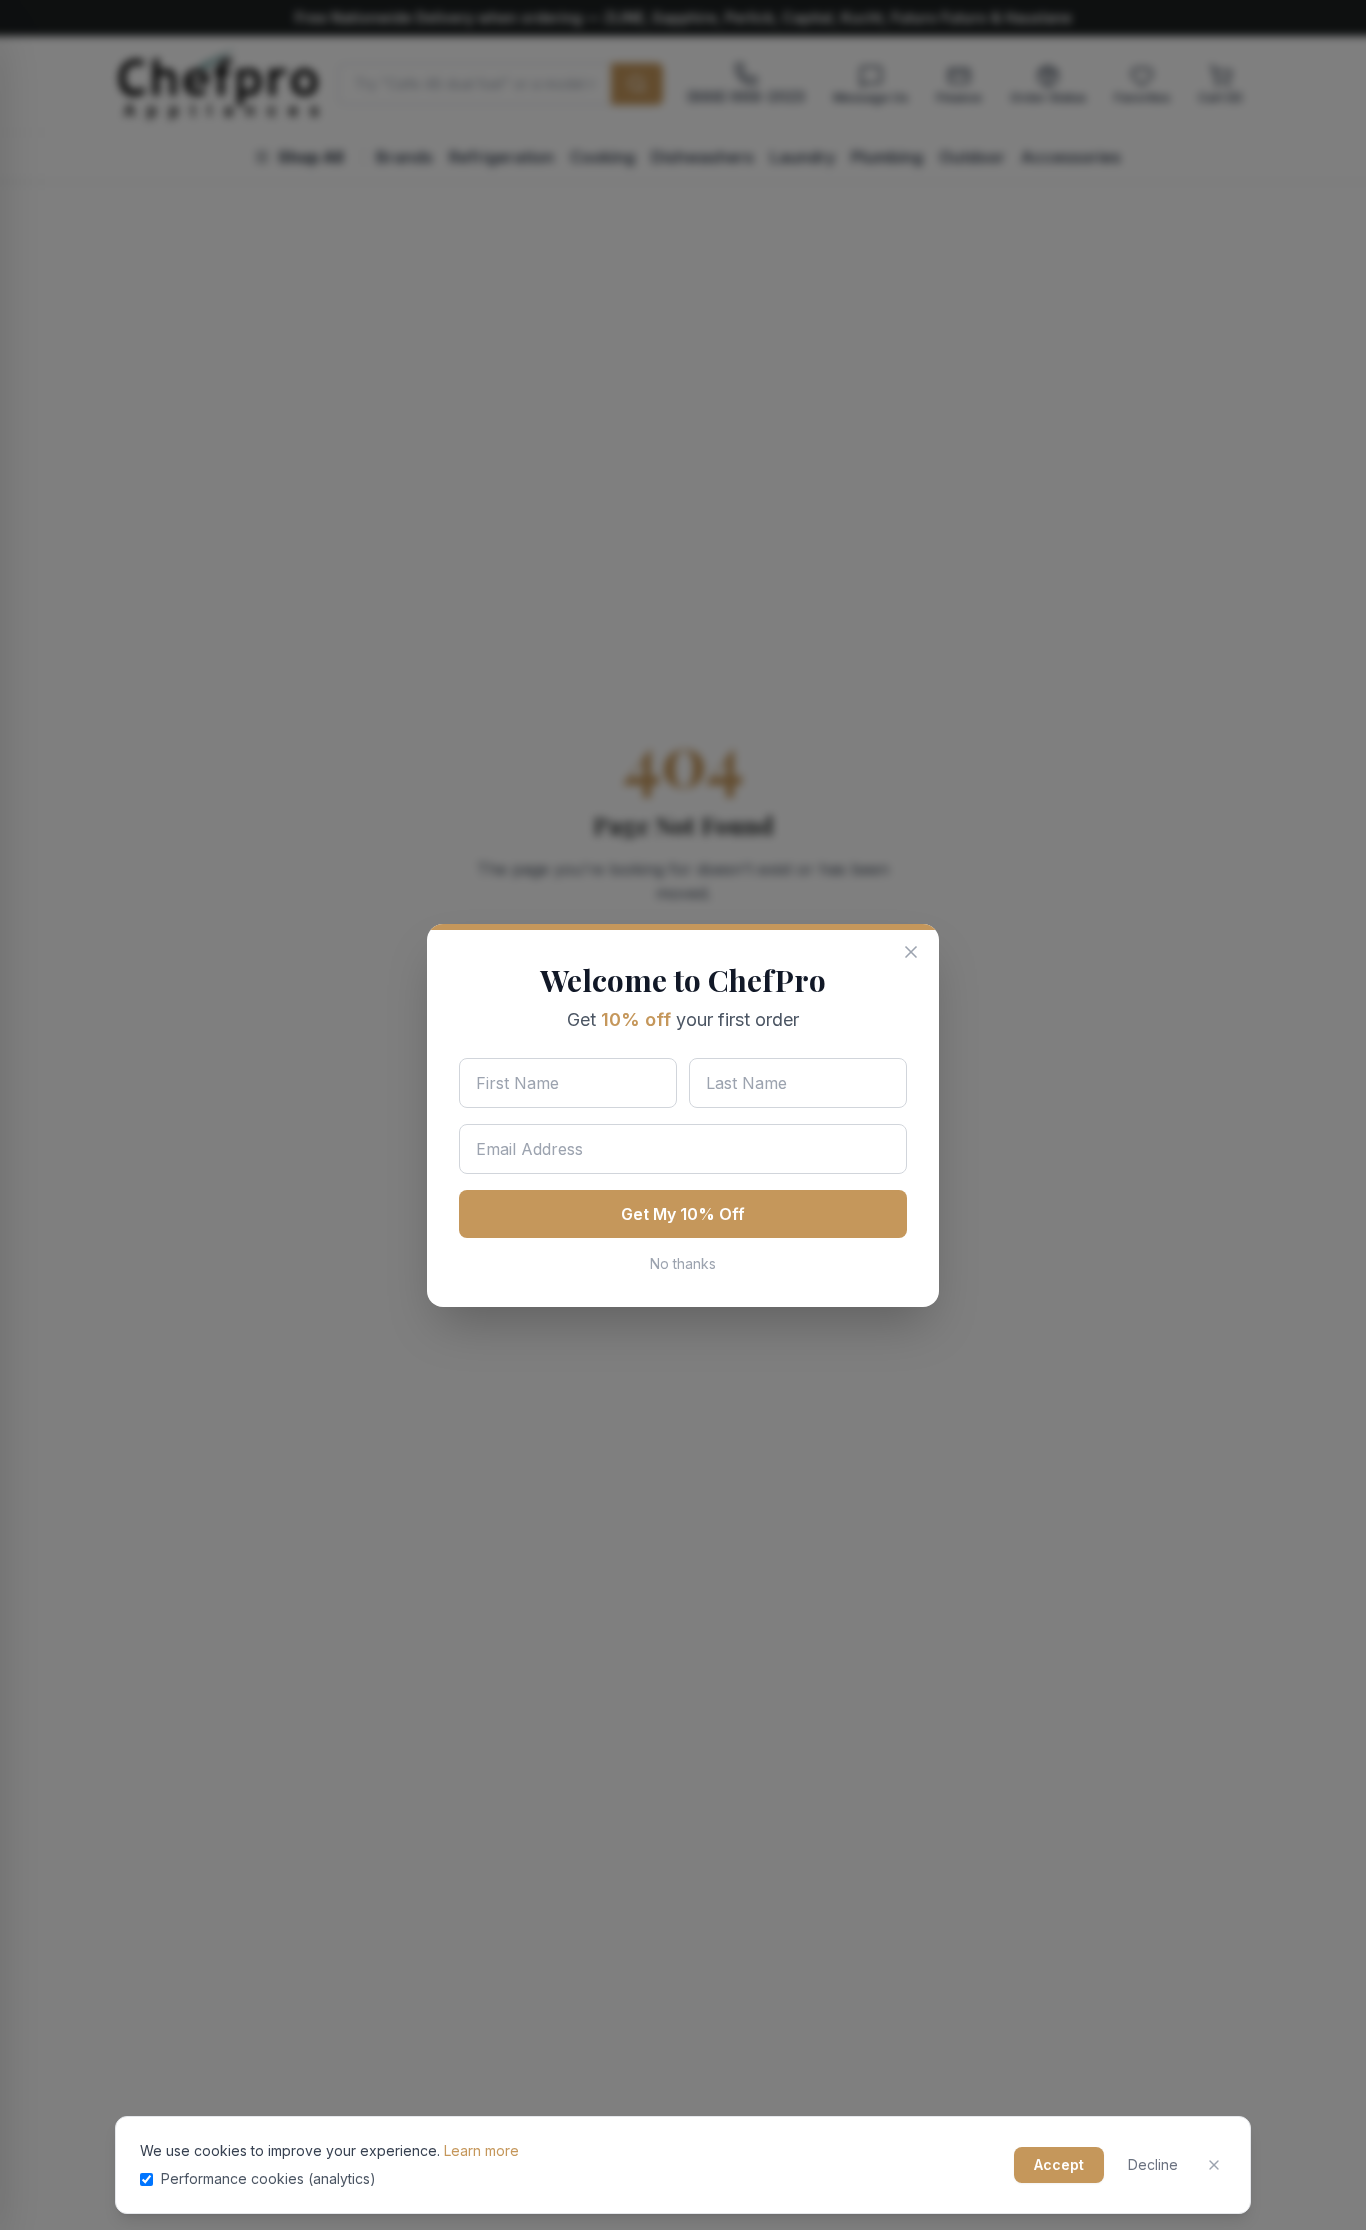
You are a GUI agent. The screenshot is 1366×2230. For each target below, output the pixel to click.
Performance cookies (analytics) (268, 2178)
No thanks (683, 1263)
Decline (1153, 2164)
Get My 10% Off (683, 1214)
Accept (1059, 2164)
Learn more (481, 2150)
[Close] (1214, 2165)
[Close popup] (911, 952)
